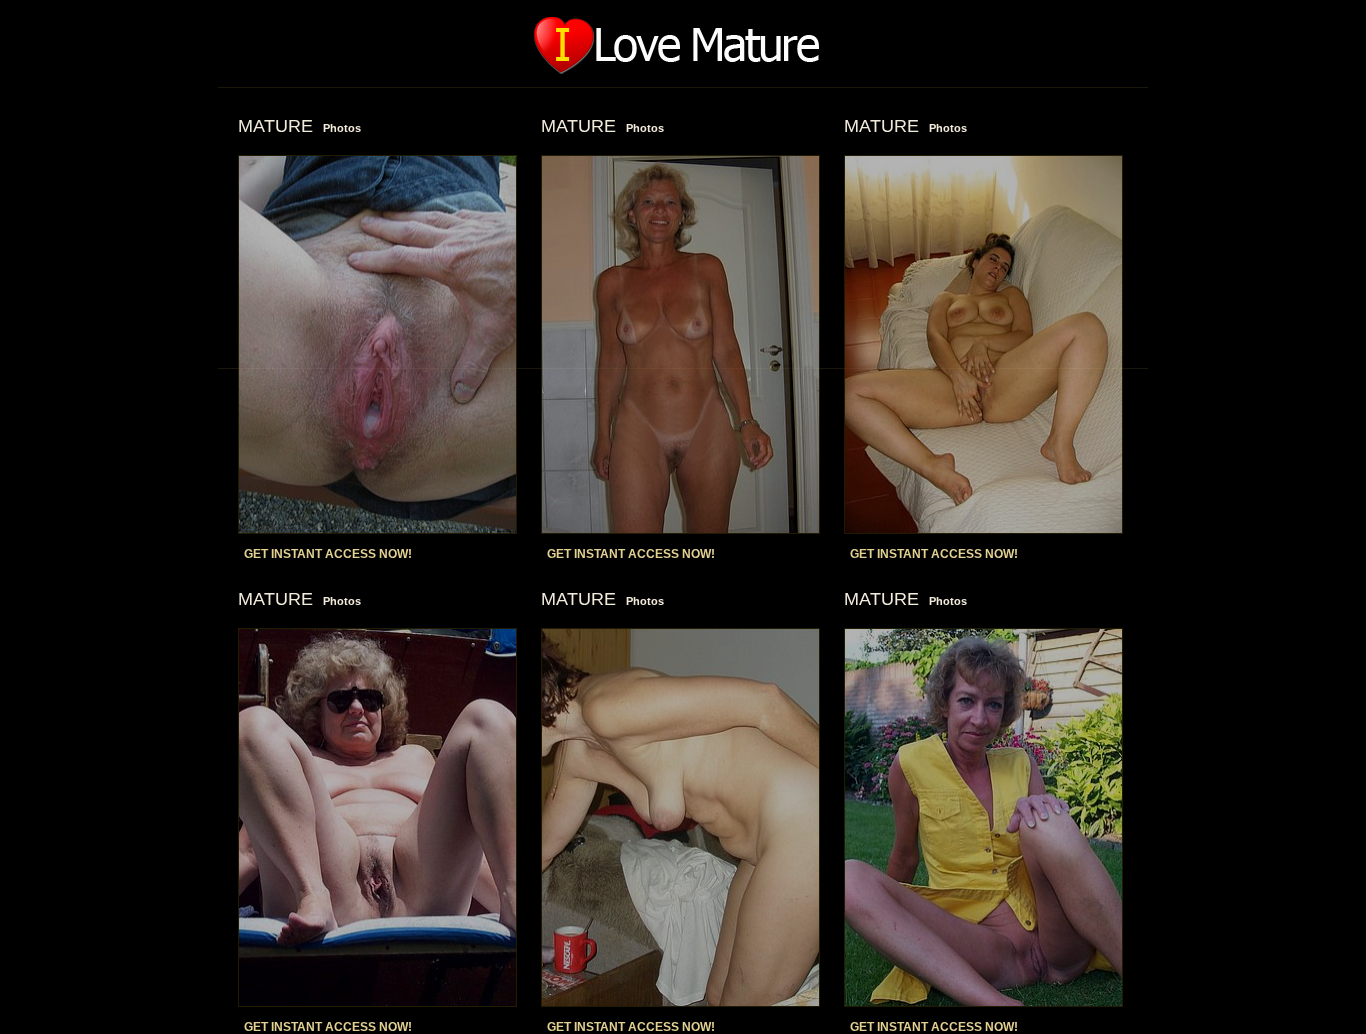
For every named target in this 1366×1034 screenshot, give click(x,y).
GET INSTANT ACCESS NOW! (328, 554)
